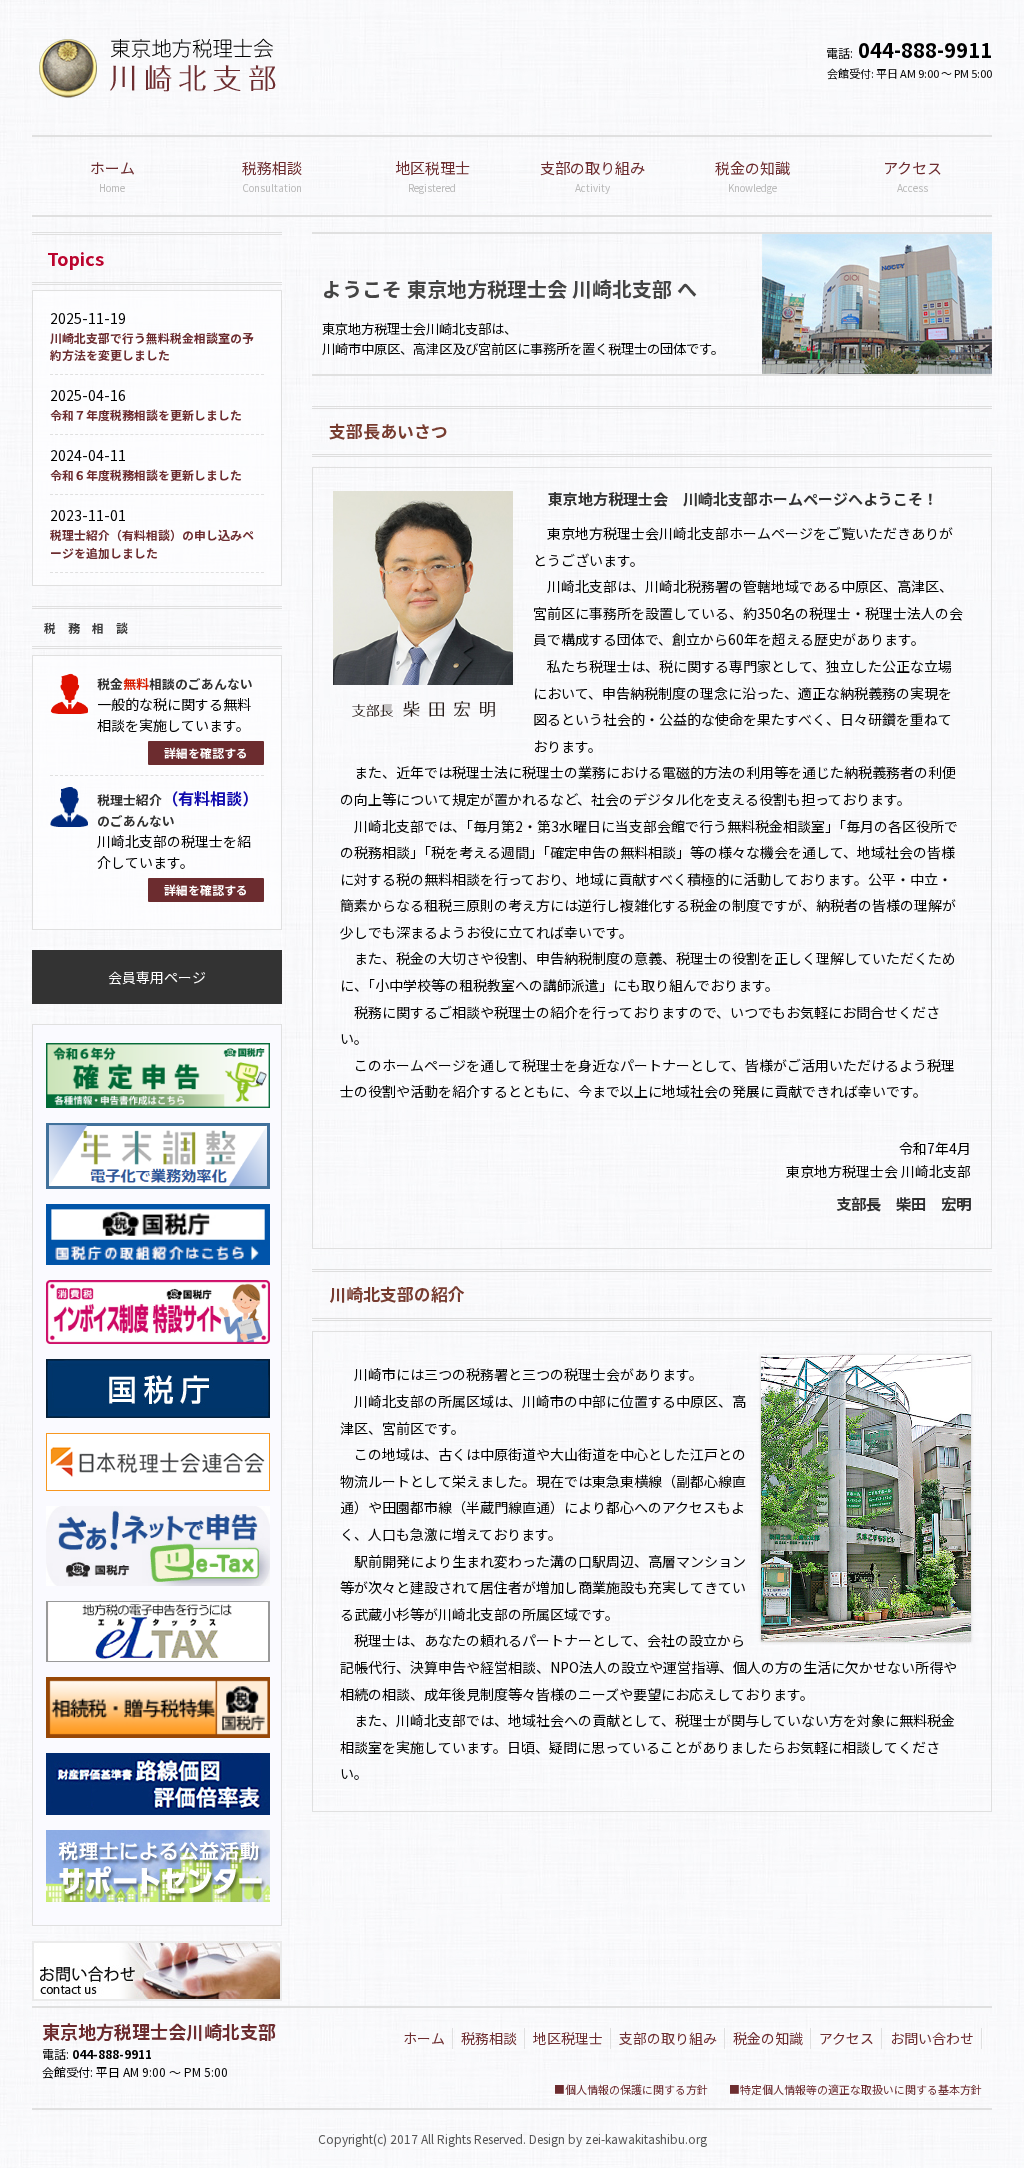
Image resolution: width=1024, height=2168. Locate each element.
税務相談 (489, 2038)
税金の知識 (768, 2038)
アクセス (846, 2038)
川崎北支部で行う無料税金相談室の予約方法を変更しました (152, 346)
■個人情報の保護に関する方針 (631, 2089)
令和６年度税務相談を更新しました (146, 474)
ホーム (424, 2038)
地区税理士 (568, 2038)
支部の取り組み (668, 2038)
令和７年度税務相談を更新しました (146, 414)
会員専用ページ (157, 977)
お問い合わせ (932, 2038)
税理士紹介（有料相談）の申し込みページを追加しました (152, 543)
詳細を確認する (206, 752)
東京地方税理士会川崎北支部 (159, 2031)
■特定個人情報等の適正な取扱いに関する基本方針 (855, 2089)
